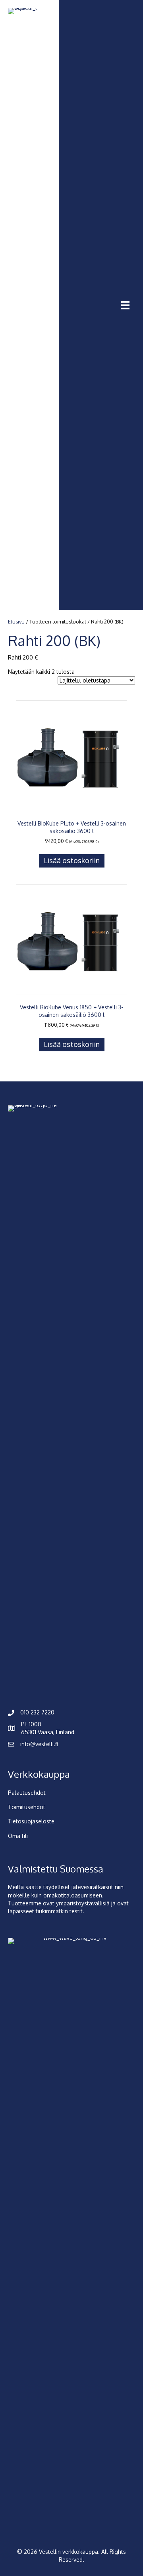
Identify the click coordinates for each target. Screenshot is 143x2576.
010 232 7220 (37, 1712)
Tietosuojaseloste (31, 1821)
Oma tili (18, 1836)
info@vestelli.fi (39, 1744)
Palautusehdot (27, 1793)
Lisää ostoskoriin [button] (72, 860)
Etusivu (16, 622)
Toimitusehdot (27, 1807)
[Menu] (125, 305)
